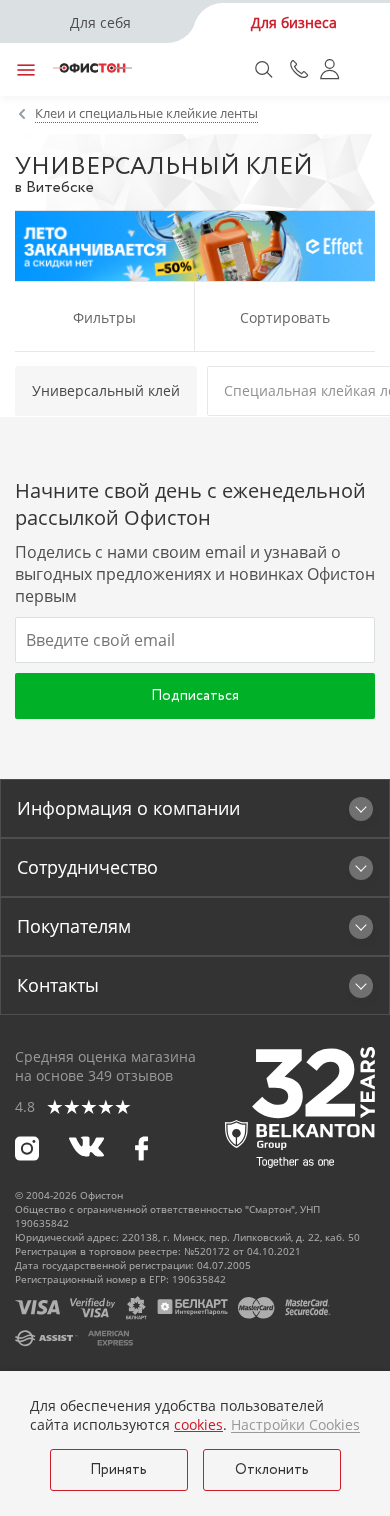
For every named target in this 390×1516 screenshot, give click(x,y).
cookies (198, 1424)
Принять (118, 1470)
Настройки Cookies (295, 1425)
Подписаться (195, 696)
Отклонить (272, 1470)
